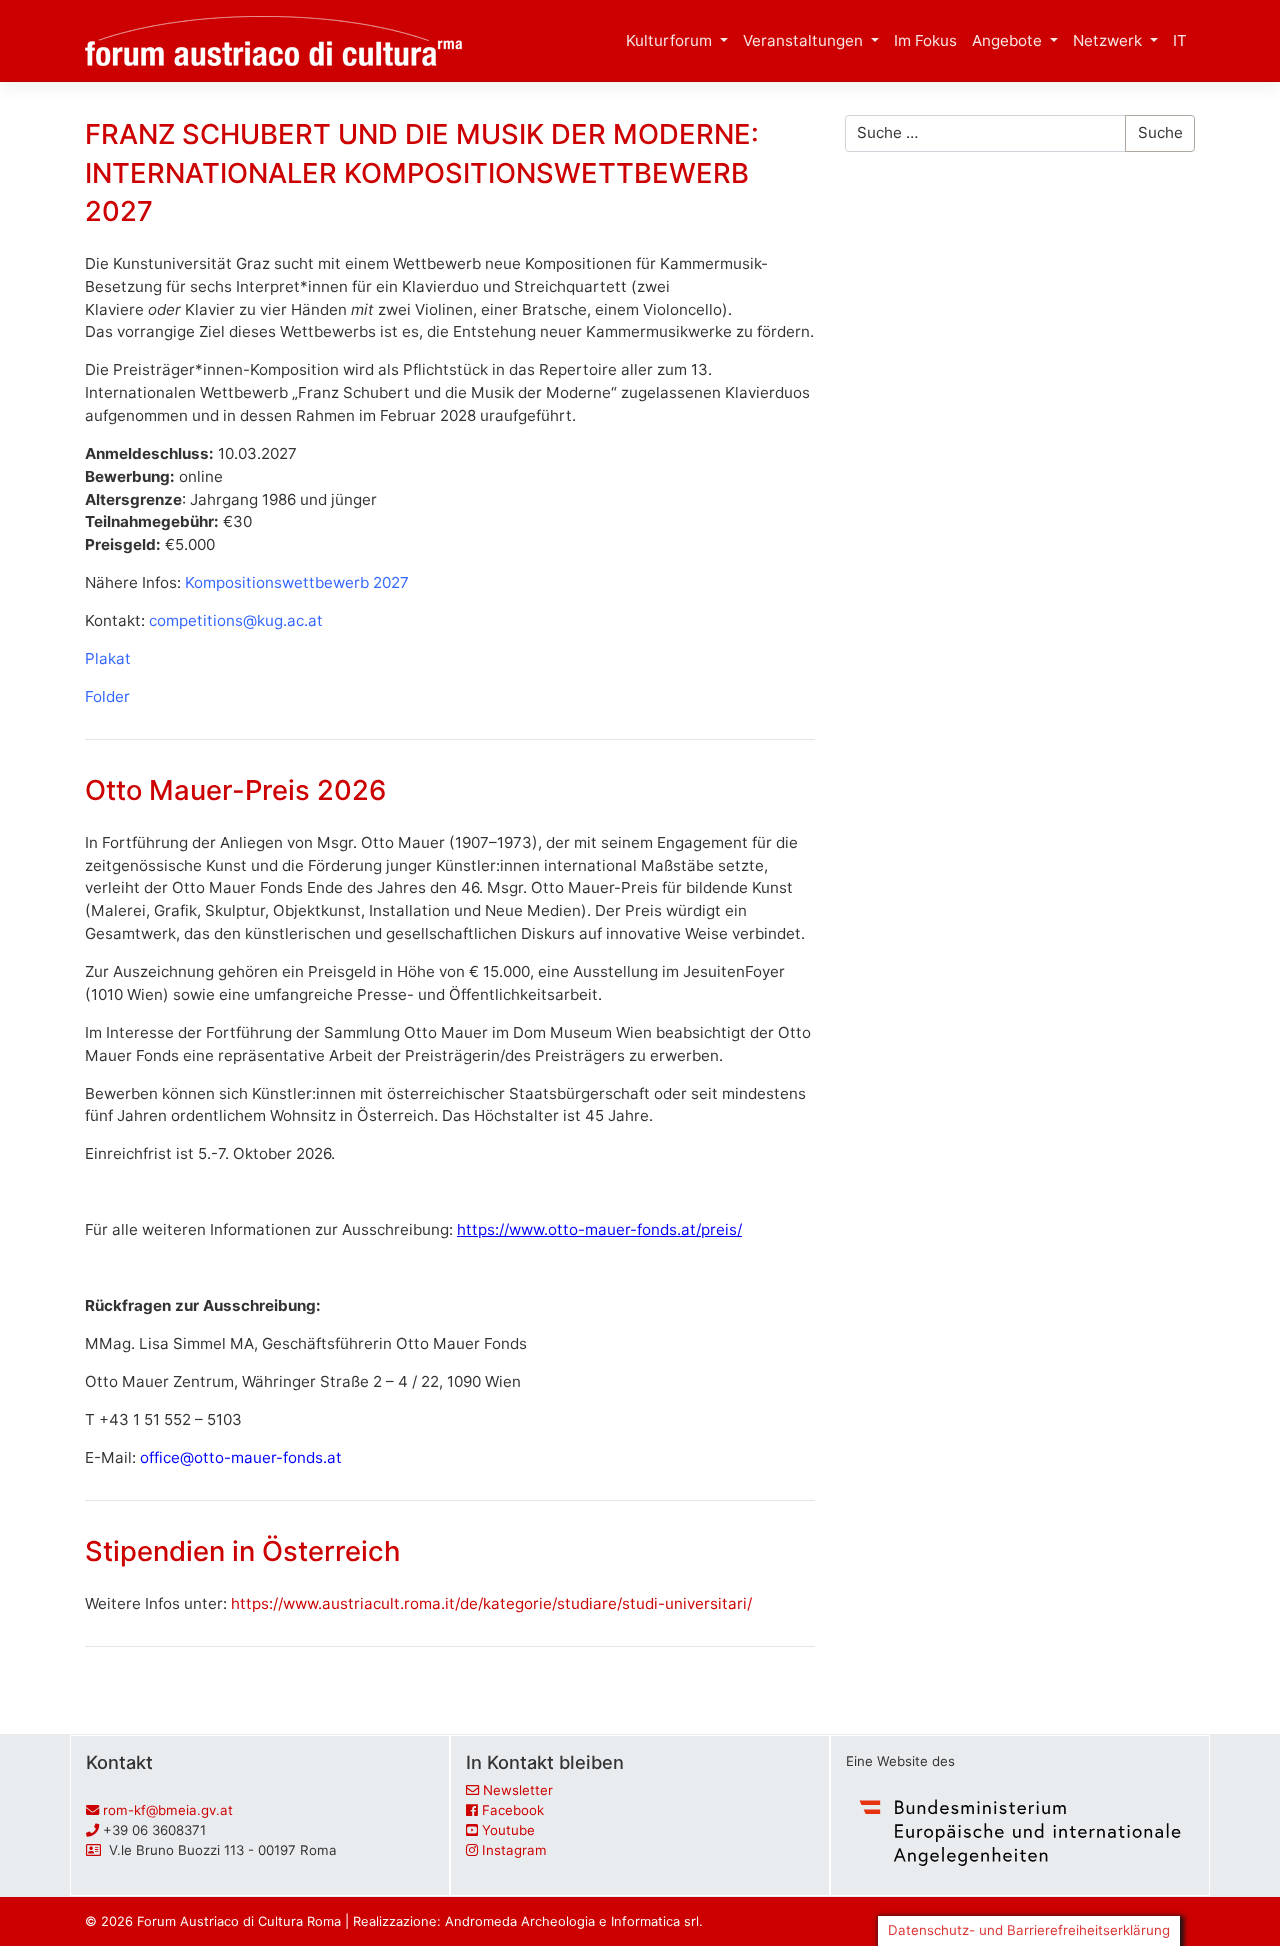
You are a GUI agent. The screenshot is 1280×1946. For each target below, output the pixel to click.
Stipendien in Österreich (242, 1551)
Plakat (108, 658)
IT (1180, 40)
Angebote (1009, 40)
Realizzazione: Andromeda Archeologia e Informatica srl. (528, 1921)
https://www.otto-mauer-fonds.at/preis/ (599, 1229)
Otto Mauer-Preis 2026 (235, 790)
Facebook (513, 1810)
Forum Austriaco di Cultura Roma (239, 1921)
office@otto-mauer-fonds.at (241, 1457)
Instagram (514, 1850)
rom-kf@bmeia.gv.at (168, 1810)
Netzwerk (1109, 40)
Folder (107, 696)
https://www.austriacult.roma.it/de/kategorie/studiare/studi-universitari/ (491, 1603)
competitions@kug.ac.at (236, 620)
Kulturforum (671, 40)
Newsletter (518, 1790)
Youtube (508, 1830)
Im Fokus (925, 40)
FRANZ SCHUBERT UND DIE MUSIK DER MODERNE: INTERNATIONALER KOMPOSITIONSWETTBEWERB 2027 (422, 172)
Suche (1160, 132)
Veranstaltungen (805, 40)
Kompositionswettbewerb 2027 (297, 582)
